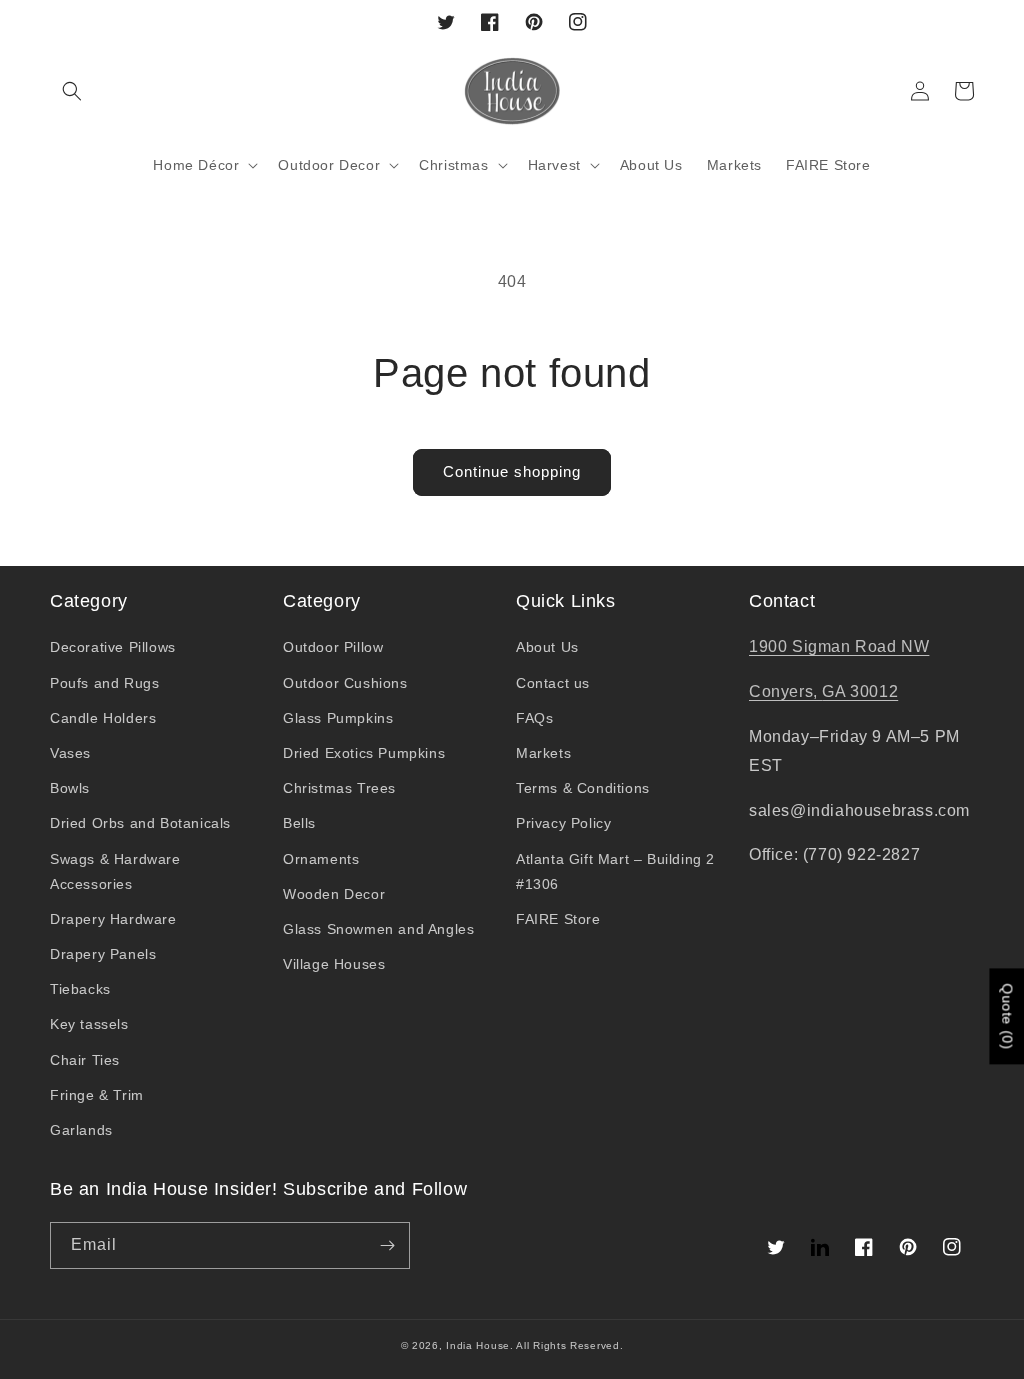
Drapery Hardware (113, 919)
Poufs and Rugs (104, 683)
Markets (543, 753)
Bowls (70, 788)
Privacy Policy (563, 823)
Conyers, (785, 691)
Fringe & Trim (97, 1095)
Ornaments (321, 859)
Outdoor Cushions (345, 683)
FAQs (534, 718)
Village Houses (334, 964)
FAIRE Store (558, 919)
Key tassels (89, 1024)
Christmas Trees (339, 788)
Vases (70, 753)
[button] (72, 91)
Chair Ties (85, 1060)
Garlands (81, 1130)
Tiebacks (80, 989)
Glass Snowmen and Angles (378, 929)
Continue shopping (512, 471)
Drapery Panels (103, 954)
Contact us (553, 683)
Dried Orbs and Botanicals (140, 823)
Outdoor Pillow (333, 647)
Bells (299, 823)
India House (478, 1345)
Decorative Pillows (113, 647)
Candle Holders (103, 718)
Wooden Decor (334, 894)
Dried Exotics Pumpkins (364, 753)
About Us (547, 647)
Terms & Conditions (583, 788)
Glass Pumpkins (338, 718)
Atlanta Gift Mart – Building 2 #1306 (615, 871)
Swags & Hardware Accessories (115, 871)
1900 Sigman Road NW (839, 646)
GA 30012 (860, 691)
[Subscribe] (387, 1245)
